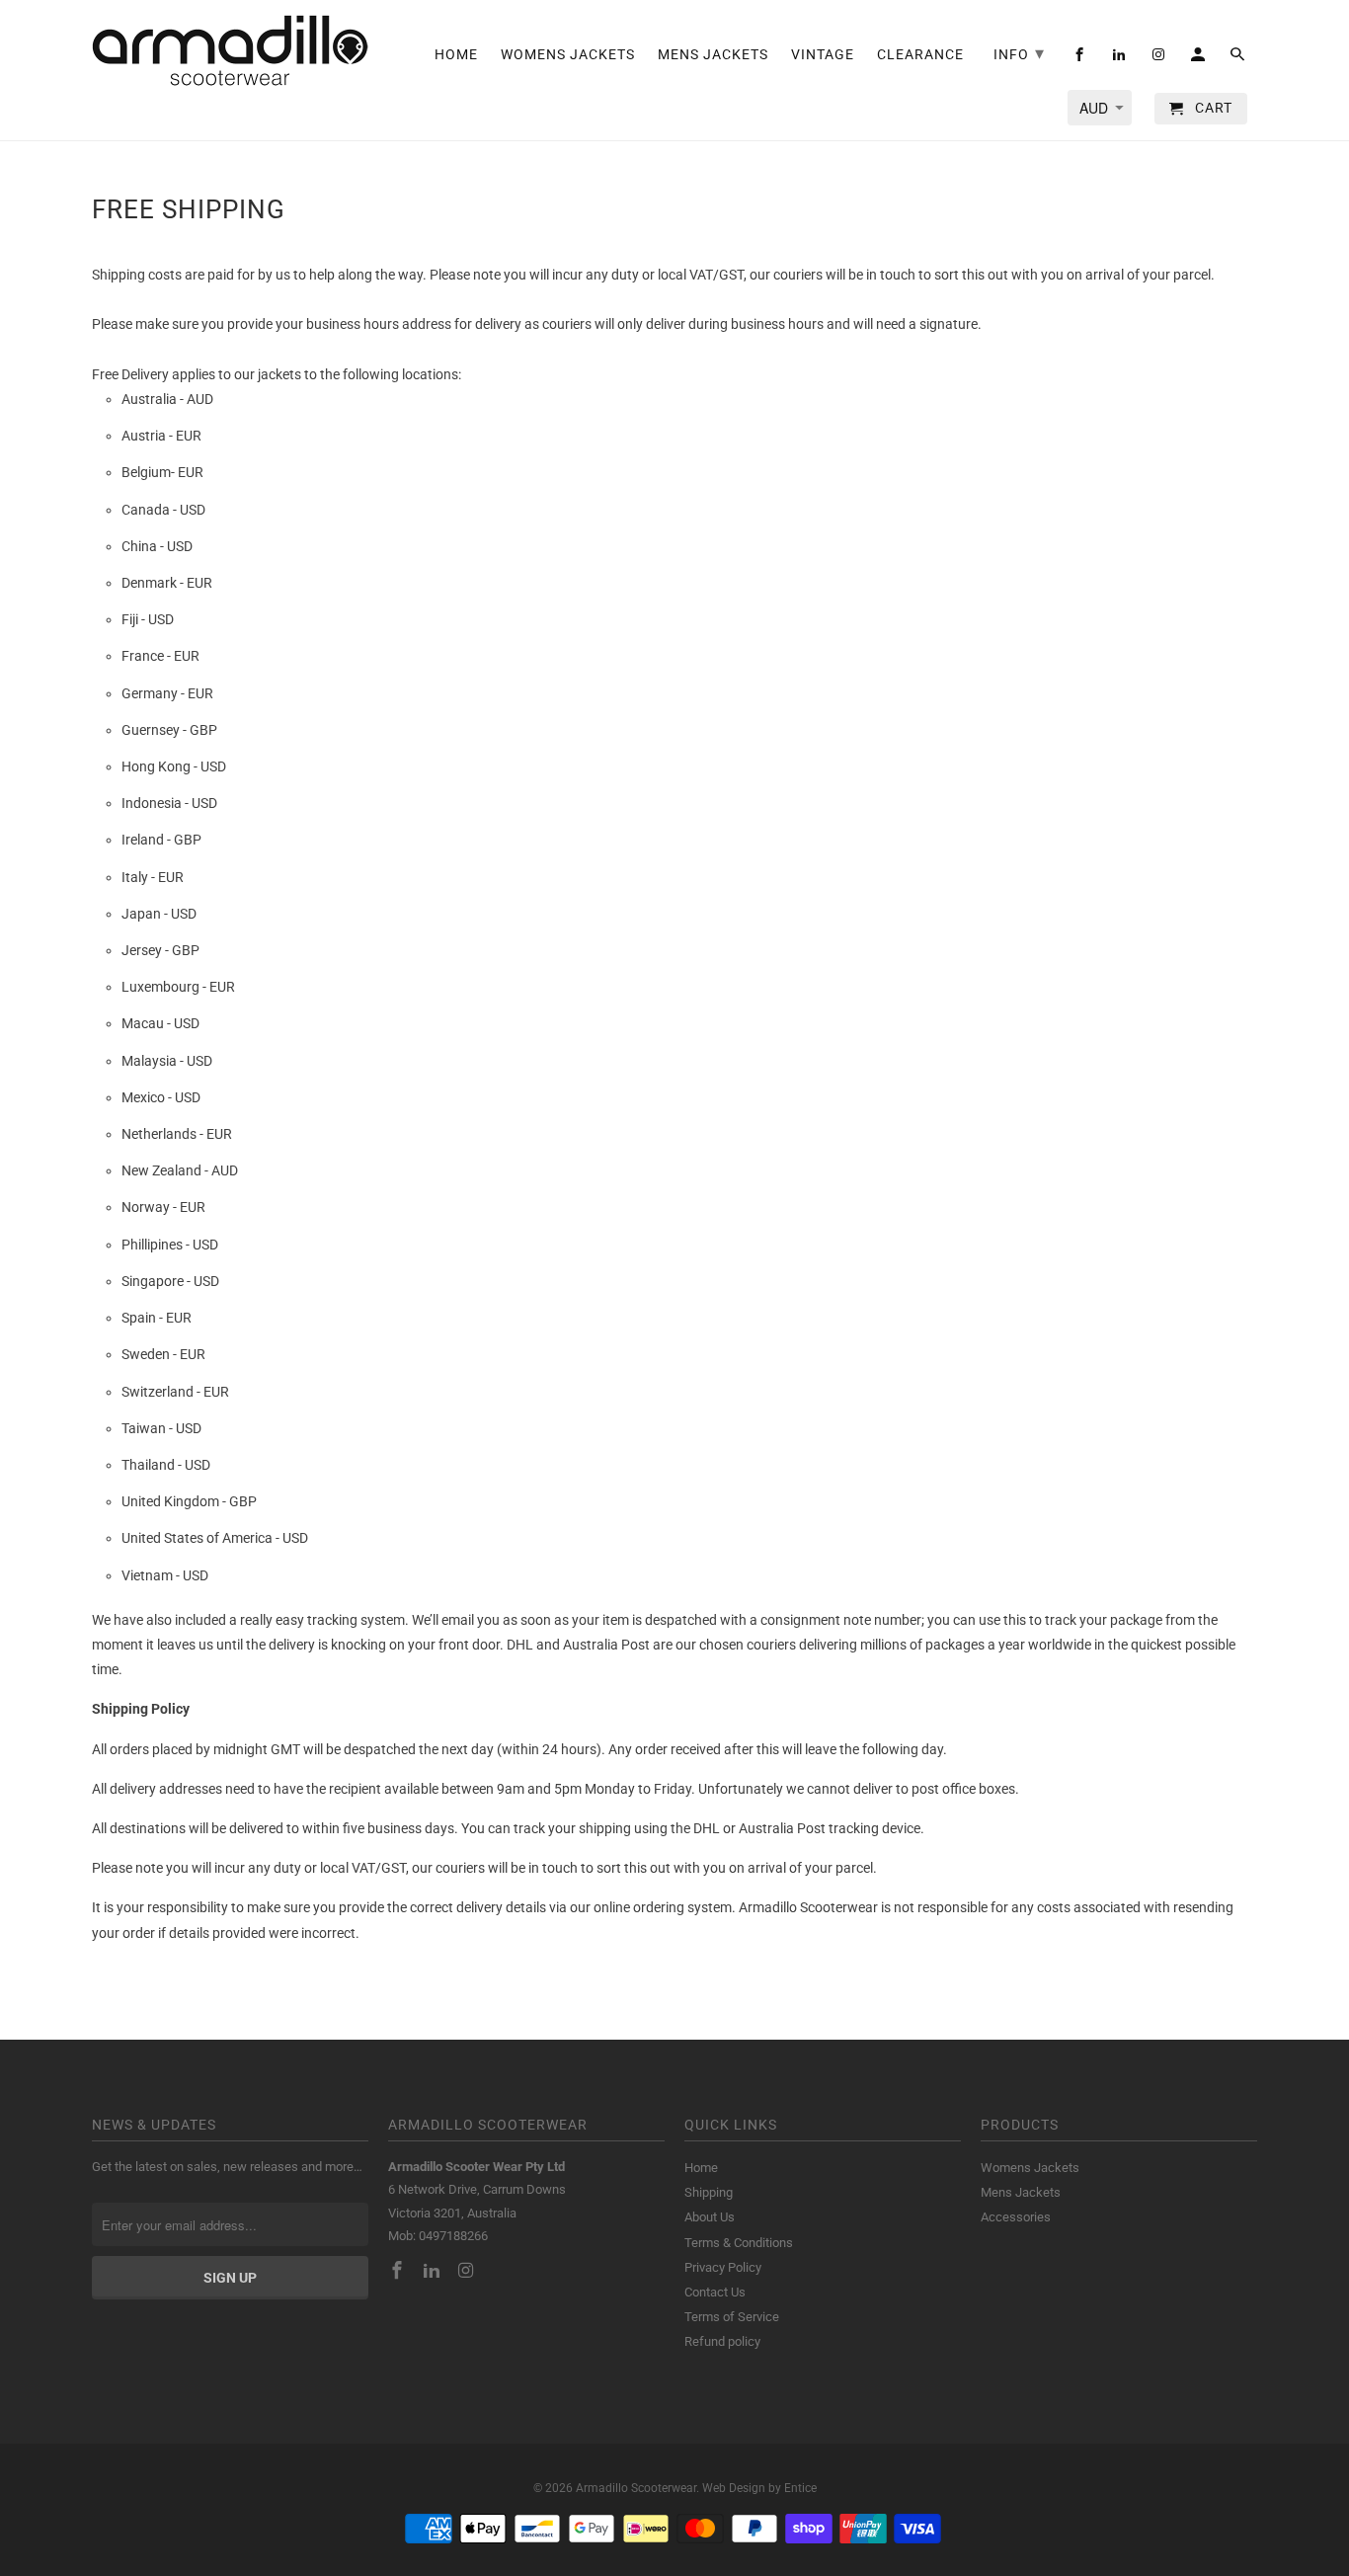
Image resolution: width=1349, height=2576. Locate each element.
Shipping (709, 2192)
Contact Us (715, 2292)
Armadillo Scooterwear (636, 2488)
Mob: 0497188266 (438, 2236)
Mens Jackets (1021, 2192)
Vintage (823, 54)
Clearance (920, 54)
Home (701, 2168)
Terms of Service (732, 2317)
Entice (800, 2488)
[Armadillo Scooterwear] (230, 50)
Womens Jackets (1030, 2168)
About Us (710, 2217)
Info (1019, 53)
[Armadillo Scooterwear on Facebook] (399, 2270)
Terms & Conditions (739, 2243)
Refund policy (722, 2341)
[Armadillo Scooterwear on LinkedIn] (434, 2270)
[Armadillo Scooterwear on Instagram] (468, 2270)
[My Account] (1199, 58)
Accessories (1016, 2217)
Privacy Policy (723, 2267)
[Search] (1239, 58)
